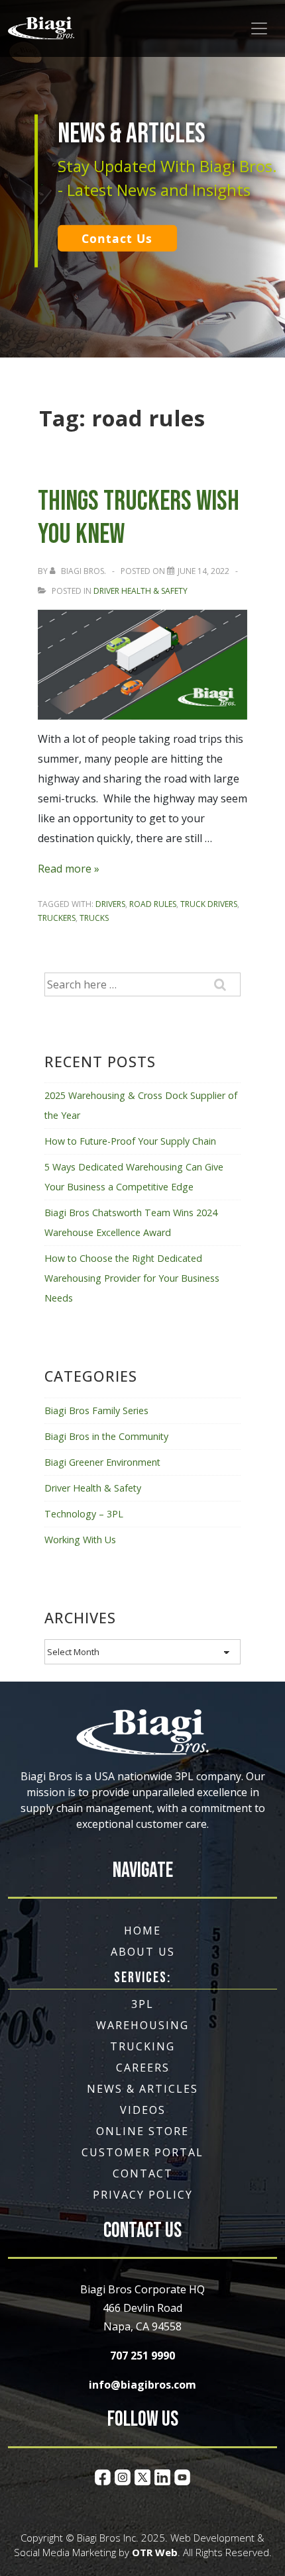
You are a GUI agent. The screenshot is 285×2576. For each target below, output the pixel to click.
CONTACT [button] (143, 2173)
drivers (110, 904)
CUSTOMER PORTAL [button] (142, 2152)
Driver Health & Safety (141, 591)
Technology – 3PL (84, 1514)
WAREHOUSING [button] (142, 2025)
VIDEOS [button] (143, 2110)
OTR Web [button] (155, 2552)
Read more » (69, 869)
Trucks (94, 918)
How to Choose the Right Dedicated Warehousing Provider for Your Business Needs (132, 1278)
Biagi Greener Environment (102, 1462)
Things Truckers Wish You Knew (139, 518)
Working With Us (80, 1540)
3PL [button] (142, 2004)
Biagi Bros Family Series (96, 1410)
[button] (41, 28)
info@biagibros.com (142, 2385)
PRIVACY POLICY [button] (143, 2195)
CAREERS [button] (143, 2068)
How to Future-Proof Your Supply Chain (130, 1141)
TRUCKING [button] (142, 2046)
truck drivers (209, 904)
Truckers (57, 918)
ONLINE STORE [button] (142, 2131)
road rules (153, 904)
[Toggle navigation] (259, 28)
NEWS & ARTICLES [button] (142, 2089)
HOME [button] (142, 1931)
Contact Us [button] (117, 238)
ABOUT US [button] (143, 1952)
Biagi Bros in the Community (106, 1436)
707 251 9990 (142, 2356)
